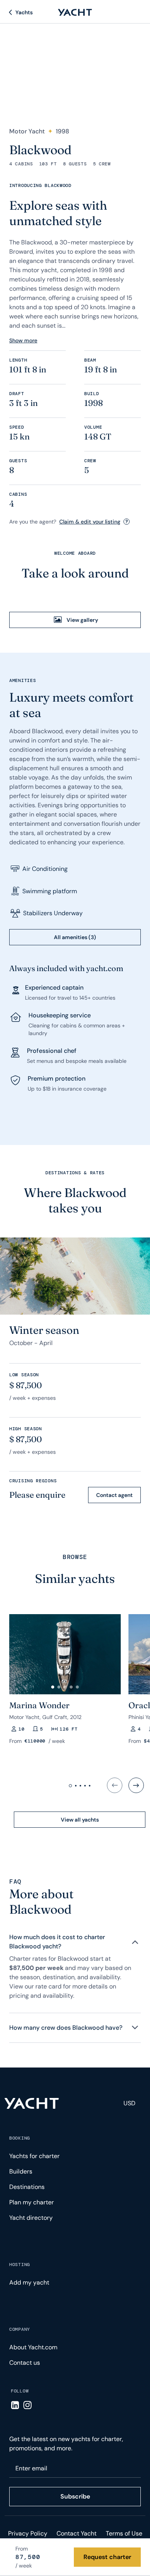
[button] (53, 1687)
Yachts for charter (34, 2156)
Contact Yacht (77, 2533)
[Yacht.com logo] (32, 2103)
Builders (21, 2171)
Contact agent (114, 1495)
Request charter (107, 2557)
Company (20, 2329)
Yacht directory (31, 2218)
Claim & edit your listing (90, 522)
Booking (20, 2138)
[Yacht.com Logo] (75, 12)
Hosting (20, 2265)
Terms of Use (124, 2533)
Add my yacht (29, 2282)
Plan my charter (32, 2202)
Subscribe (75, 2496)
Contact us (25, 2363)
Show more (23, 340)
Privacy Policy (28, 2533)
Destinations (27, 2187)
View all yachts (80, 1820)
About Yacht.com (33, 2347)
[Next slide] (136, 1785)
